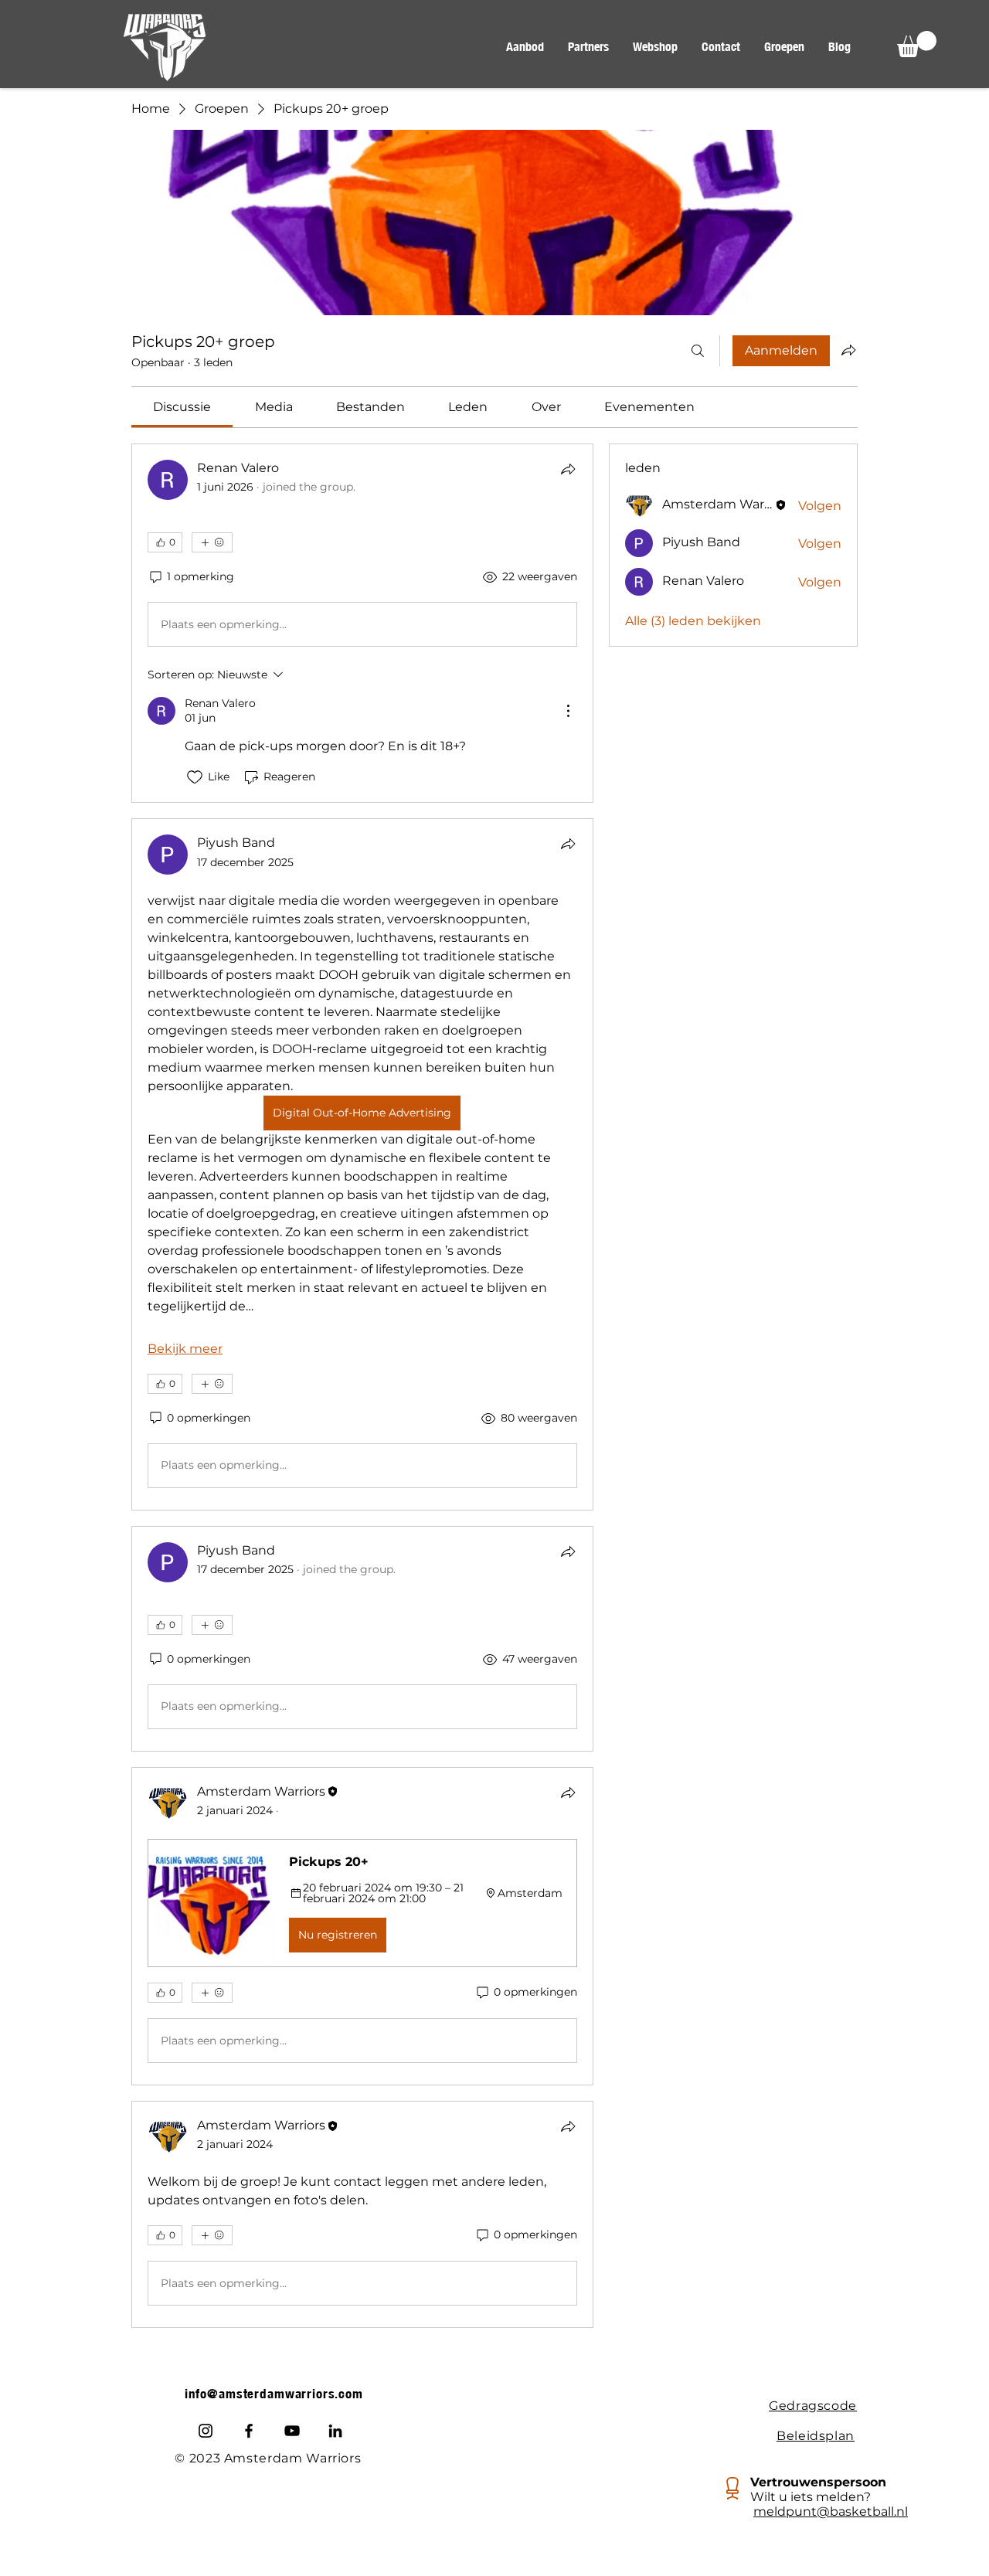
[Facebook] (249, 2431)
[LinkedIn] (335, 2431)
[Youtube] (292, 2431)
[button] (525, 47)
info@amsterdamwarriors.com (274, 2394)
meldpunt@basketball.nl (831, 2511)
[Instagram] (206, 2431)
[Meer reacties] (212, 542)
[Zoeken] (698, 351)
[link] (182, 407)
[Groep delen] (848, 350)
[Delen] (568, 469)
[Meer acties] (568, 711)
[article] (362, 623)
